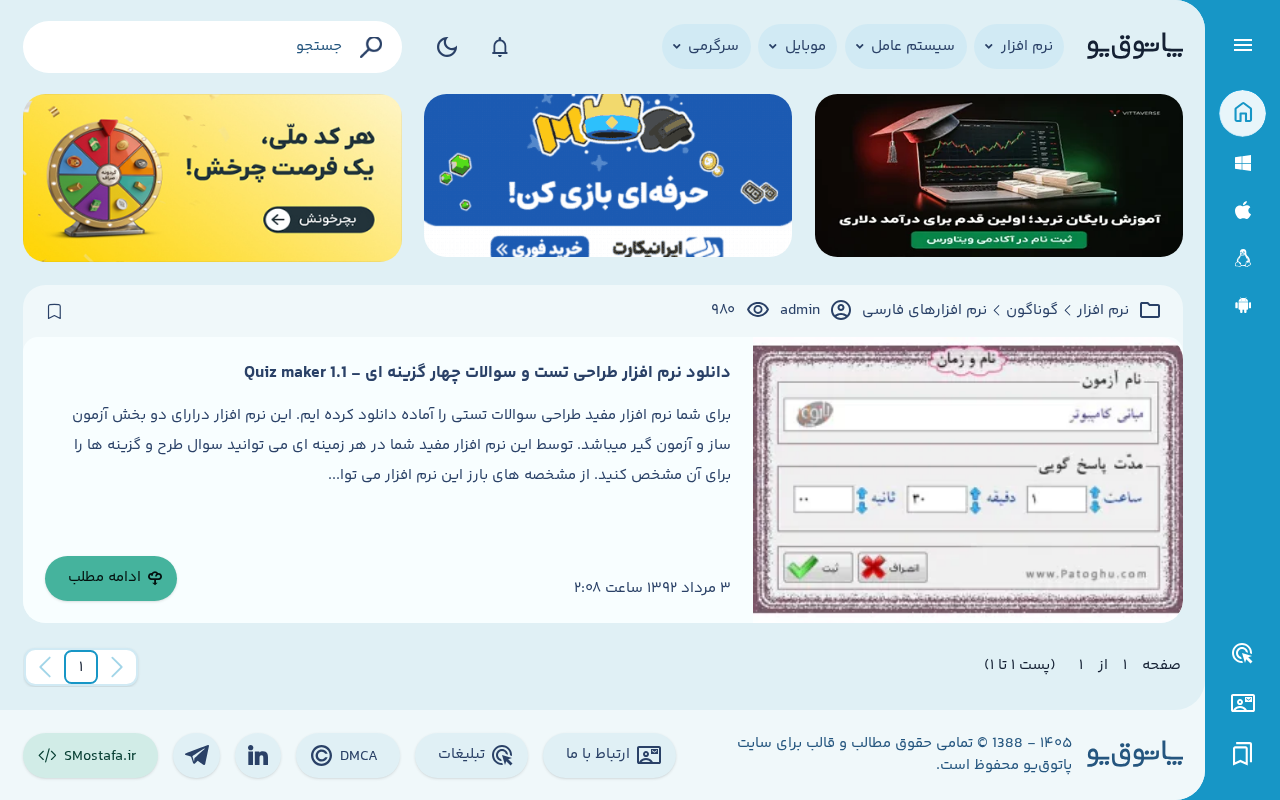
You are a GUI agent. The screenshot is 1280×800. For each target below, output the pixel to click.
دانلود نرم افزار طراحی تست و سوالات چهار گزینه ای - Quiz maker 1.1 (487, 373)
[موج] (999, 178)
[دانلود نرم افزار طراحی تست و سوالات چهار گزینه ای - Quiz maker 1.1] (967, 480)
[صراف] (212, 178)
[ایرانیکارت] (608, 178)
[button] (81, 667)
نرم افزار (1103, 311)
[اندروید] (1242, 305)
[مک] (1242, 210)
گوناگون (1032, 311)
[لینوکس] (1242, 258)
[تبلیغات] (1243, 654)
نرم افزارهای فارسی (924, 311)
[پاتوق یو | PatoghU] (1135, 47)
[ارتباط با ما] (1242, 703)
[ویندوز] (1242, 163)
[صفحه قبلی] (117, 667)
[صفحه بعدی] (45, 667)
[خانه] (1242, 113)
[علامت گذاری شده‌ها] (1243, 754)
